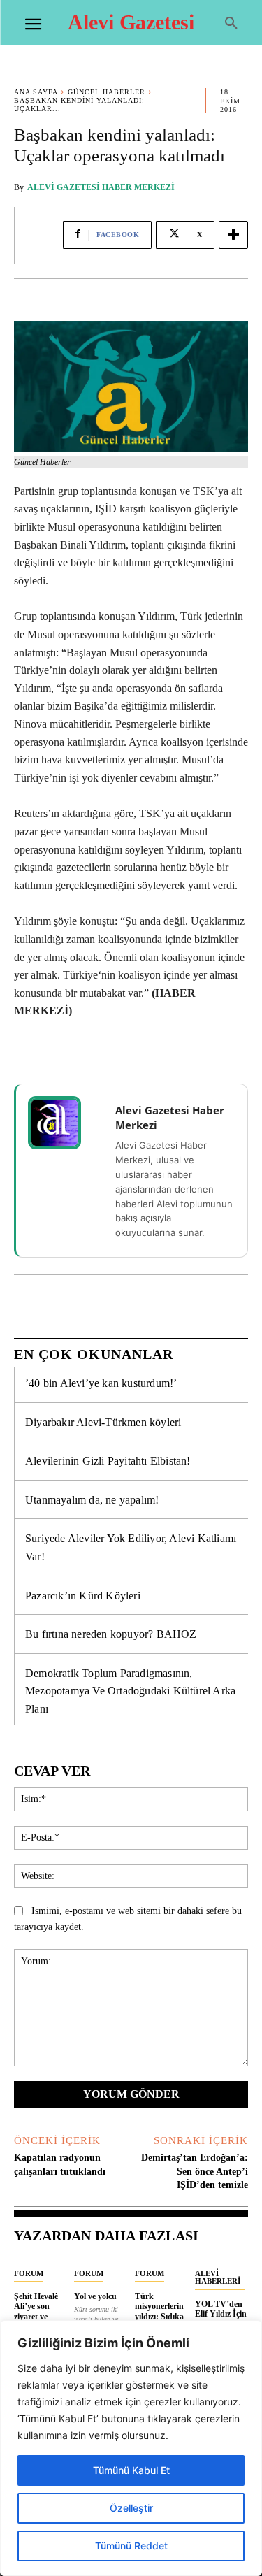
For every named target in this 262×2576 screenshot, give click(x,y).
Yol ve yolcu (95, 2296)
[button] (231, 24)
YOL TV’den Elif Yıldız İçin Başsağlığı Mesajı (221, 2319)
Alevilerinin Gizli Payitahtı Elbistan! (108, 1461)
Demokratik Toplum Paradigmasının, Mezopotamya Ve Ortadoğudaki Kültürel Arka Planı (130, 1691)
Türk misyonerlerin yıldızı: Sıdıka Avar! (159, 2311)
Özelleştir (131, 2508)
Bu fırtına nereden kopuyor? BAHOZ (111, 1634)
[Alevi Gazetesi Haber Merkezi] (64, 1123)
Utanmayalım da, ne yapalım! (92, 1500)
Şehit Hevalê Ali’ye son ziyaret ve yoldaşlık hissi (39, 2311)
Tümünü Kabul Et (131, 2470)
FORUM (29, 2273)
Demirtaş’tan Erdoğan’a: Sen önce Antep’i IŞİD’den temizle (195, 2171)
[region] (131, 2448)
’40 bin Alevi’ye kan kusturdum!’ (101, 1383)
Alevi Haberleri (218, 2277)
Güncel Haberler (107, 92)
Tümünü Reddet (131, 2546)
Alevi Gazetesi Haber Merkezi (101, 187)
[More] (233, 235)
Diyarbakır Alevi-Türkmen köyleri (103, 1422)
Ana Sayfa (36, 92)
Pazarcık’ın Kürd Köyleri (83, 1596)
